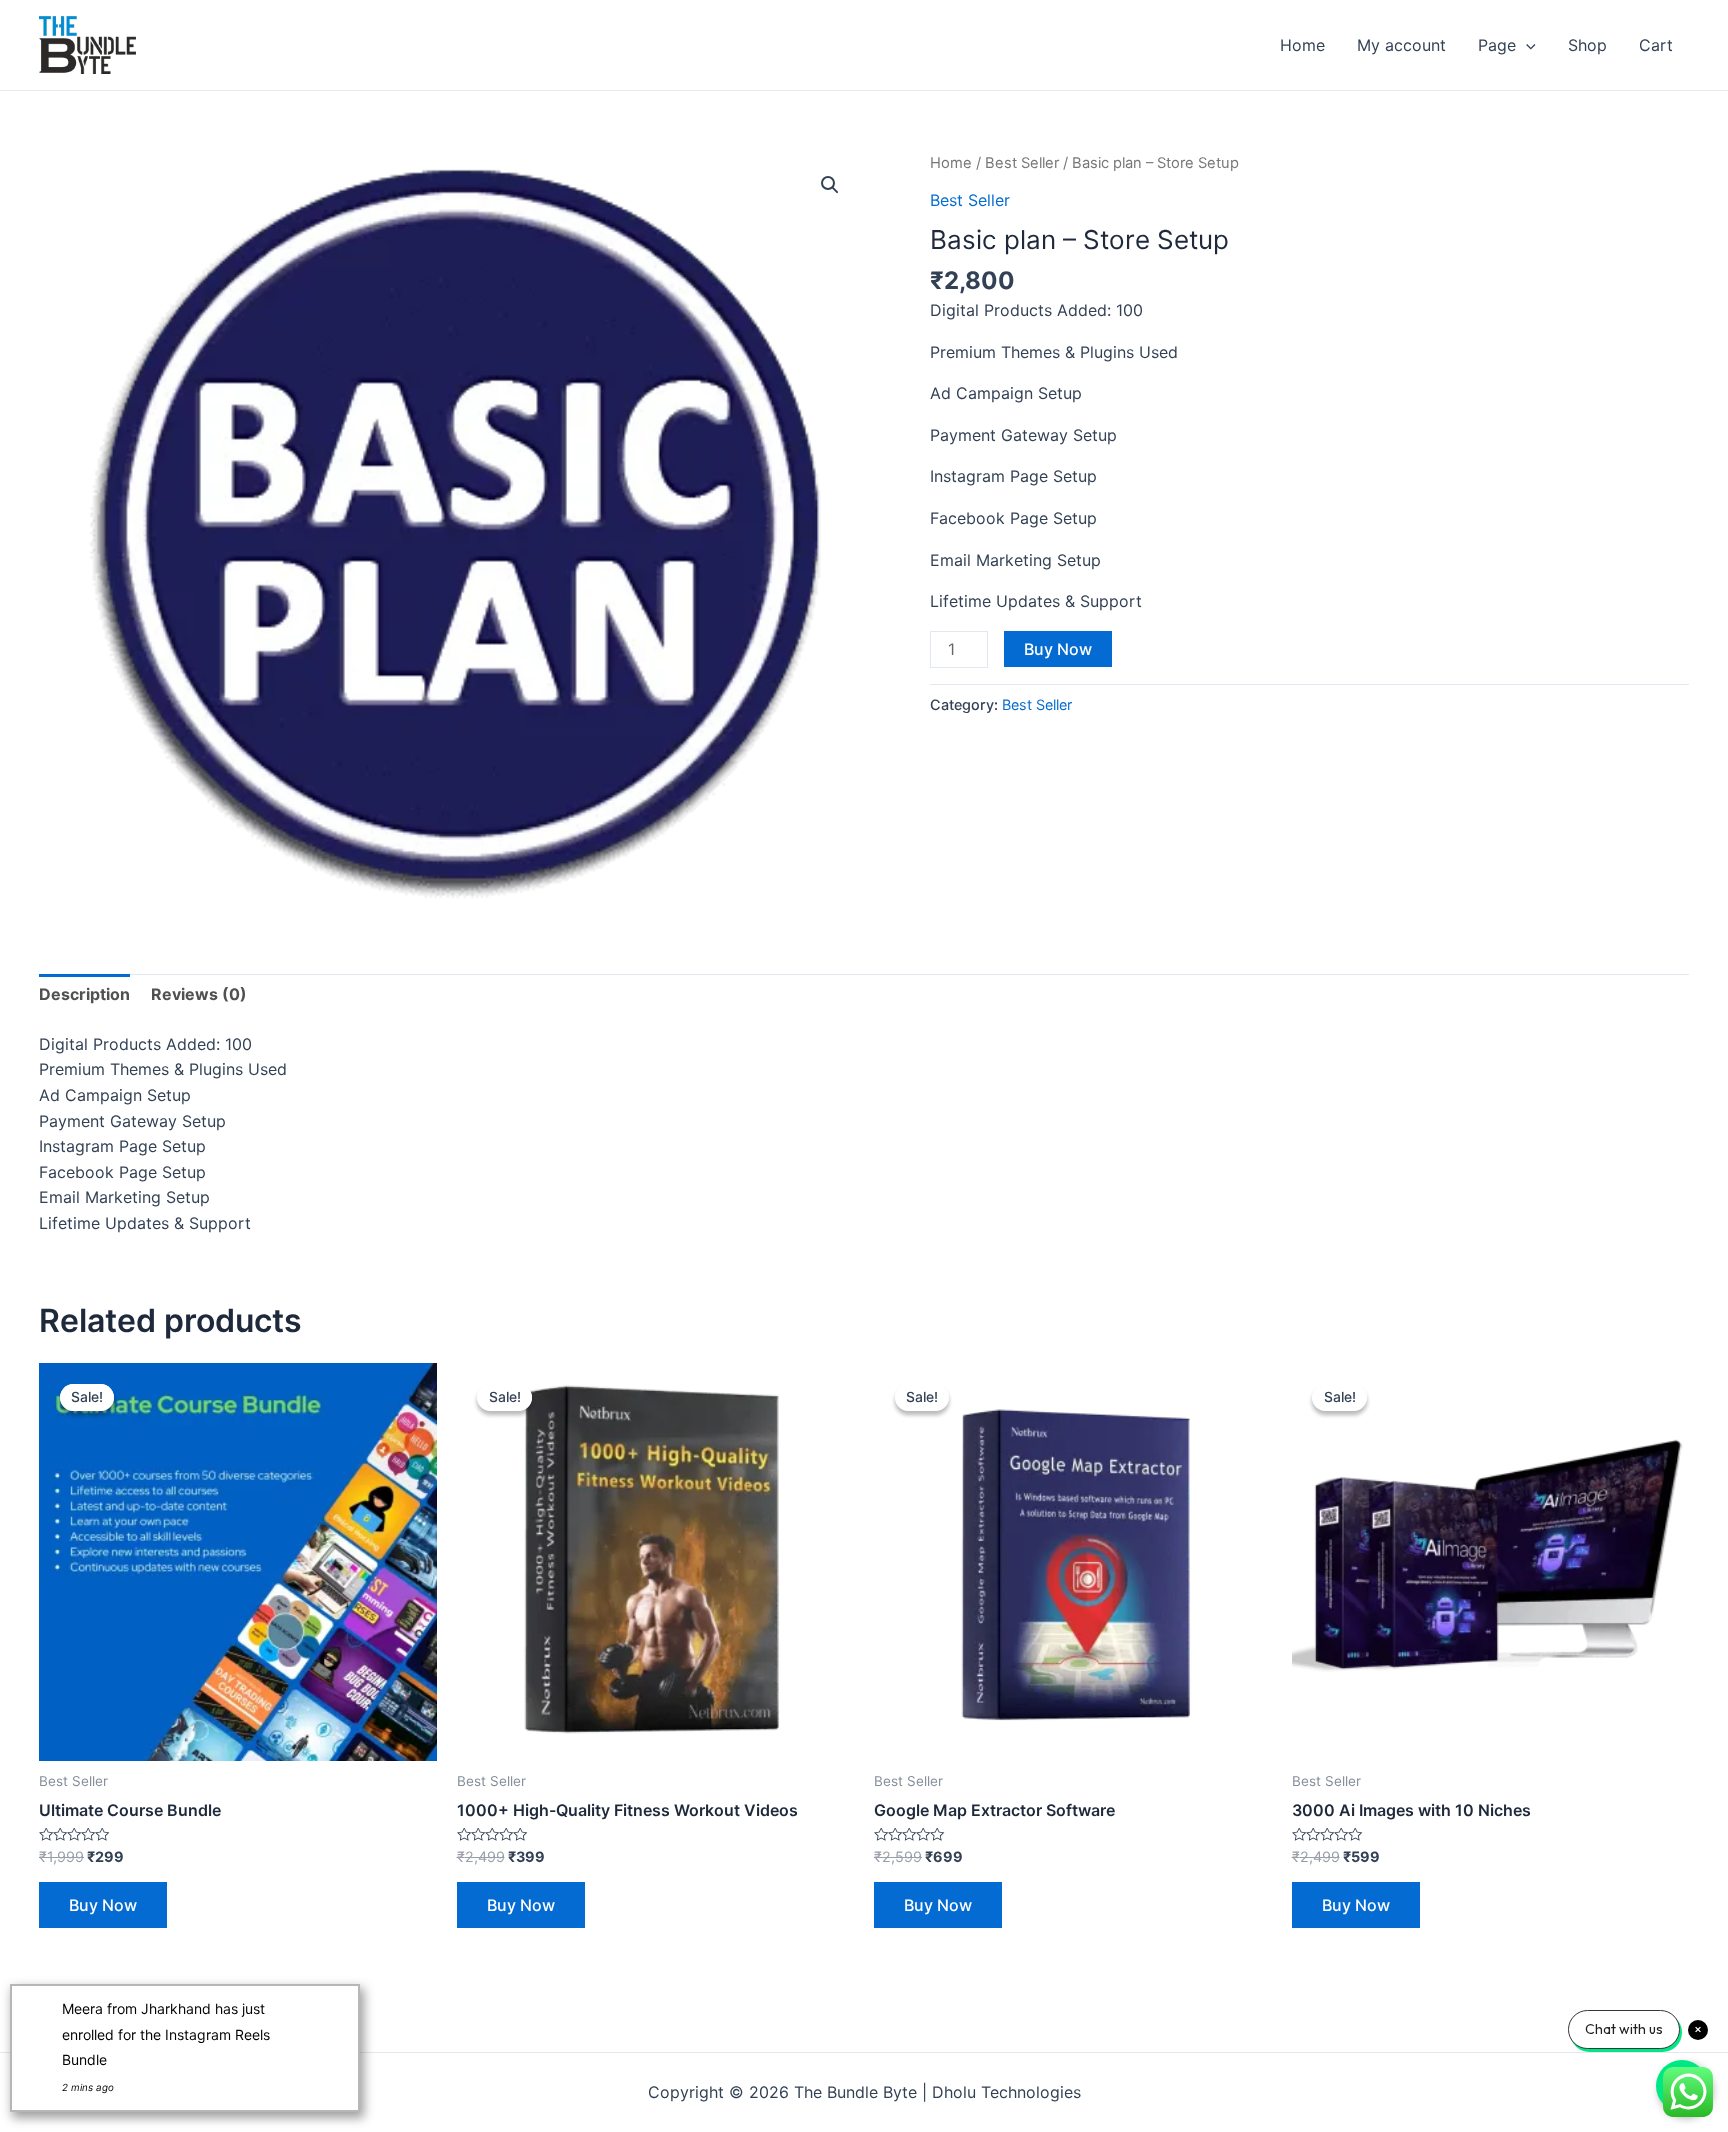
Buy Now (1058, 649)
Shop (1587, 45)
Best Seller (1022, 163)
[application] (1526, 45)
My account (1401, 45)
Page (1497, 45)
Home (1302, 45)
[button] (830, 185)
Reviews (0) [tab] (199, 994)
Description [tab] (84, 994)
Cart (1656, 45)
